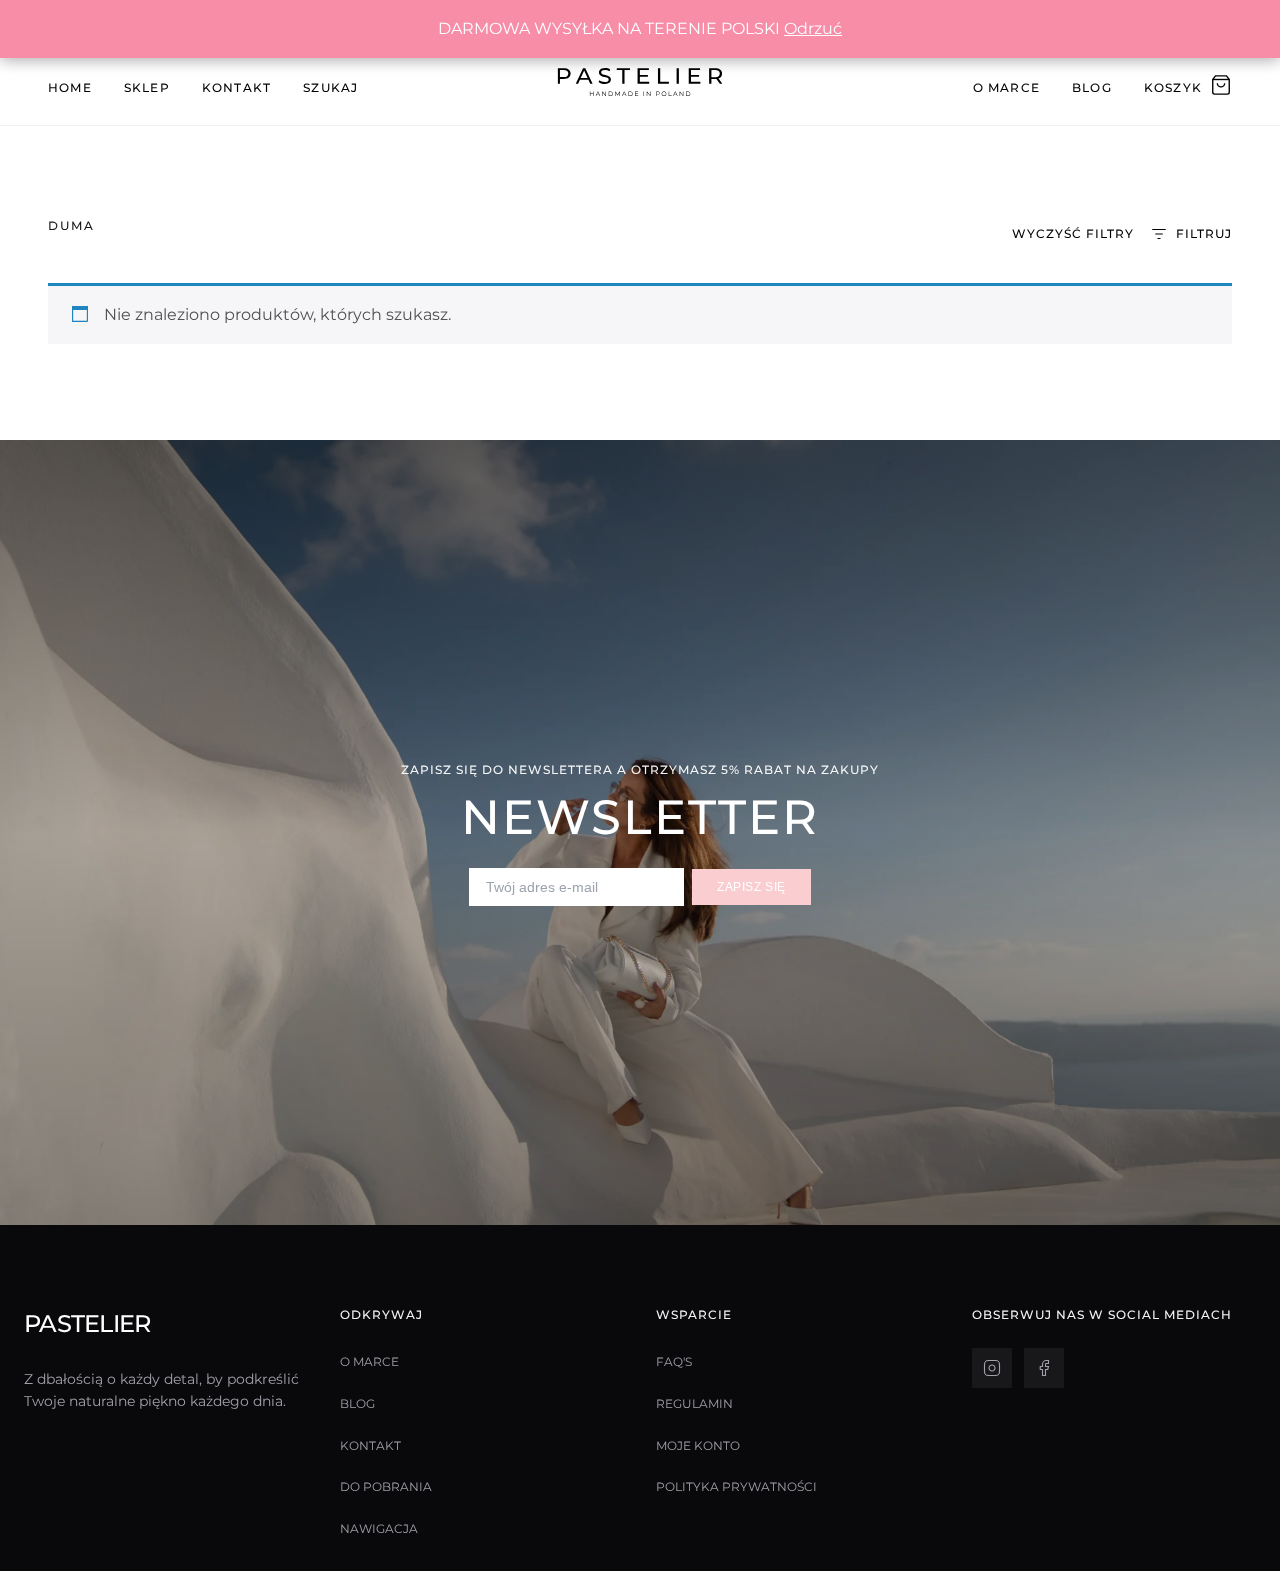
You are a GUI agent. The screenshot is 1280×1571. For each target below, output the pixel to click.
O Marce (1006, 87)
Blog (1092, 87)
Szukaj (330, 87)
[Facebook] (1044, 1368)
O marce (369, 1361)
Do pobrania (386, 1486)
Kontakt (236, 87)
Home (70, 87)
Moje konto (698, 1445)
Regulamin (694, 1403)
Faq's (674, 1361)
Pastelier (87, 1323)
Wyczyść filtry (1073, 233)
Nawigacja (379, 1528)
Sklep (147, 87)
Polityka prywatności (736, 1486)
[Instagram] (992, 1368)
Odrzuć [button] (813, 28)
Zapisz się (751, 887)
